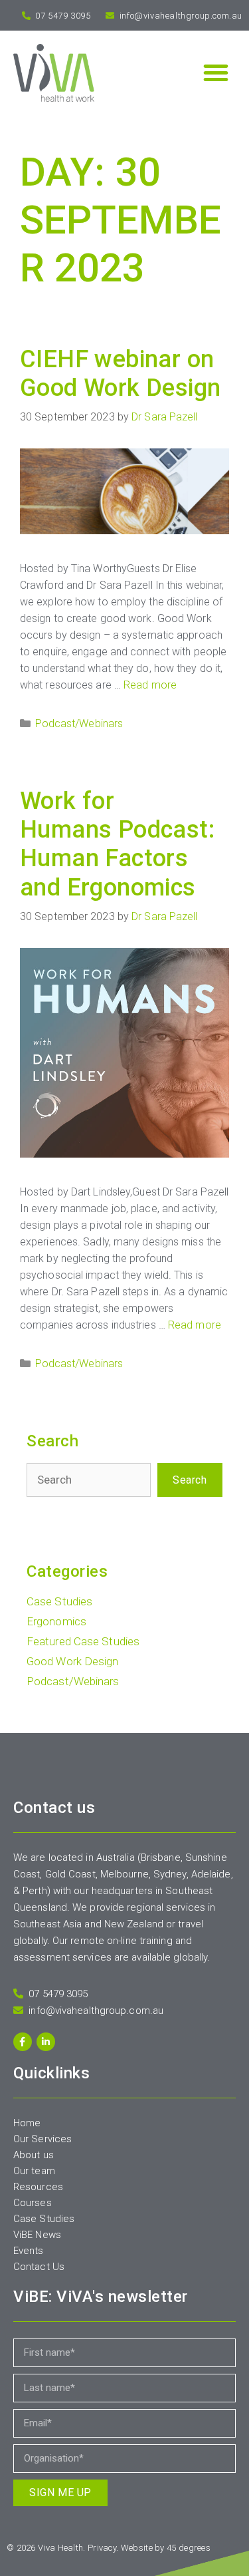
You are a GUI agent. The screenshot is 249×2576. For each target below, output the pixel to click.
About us (34, 2155)
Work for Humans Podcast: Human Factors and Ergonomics (117, 844)
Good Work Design (73, 1661)
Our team (34, 2171)
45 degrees (189, 2548)
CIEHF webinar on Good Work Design (120, 374)
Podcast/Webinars (79, 724)
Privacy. (103, 2548)
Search (190, 1480)
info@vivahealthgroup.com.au (180, 16)
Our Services (42, 2139)
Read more (150, 685)
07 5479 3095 (62, 16)
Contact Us (39, 2267)
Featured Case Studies (83, 1641)
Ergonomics (56, 1621)
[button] (216, 73)
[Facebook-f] (23, 2042)
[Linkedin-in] (46, 2042)
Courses (33, 2203)
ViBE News (37, 2235)
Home (27, 2123)
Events (29, 2251)
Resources (38, 2187)
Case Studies (59, 1601)
